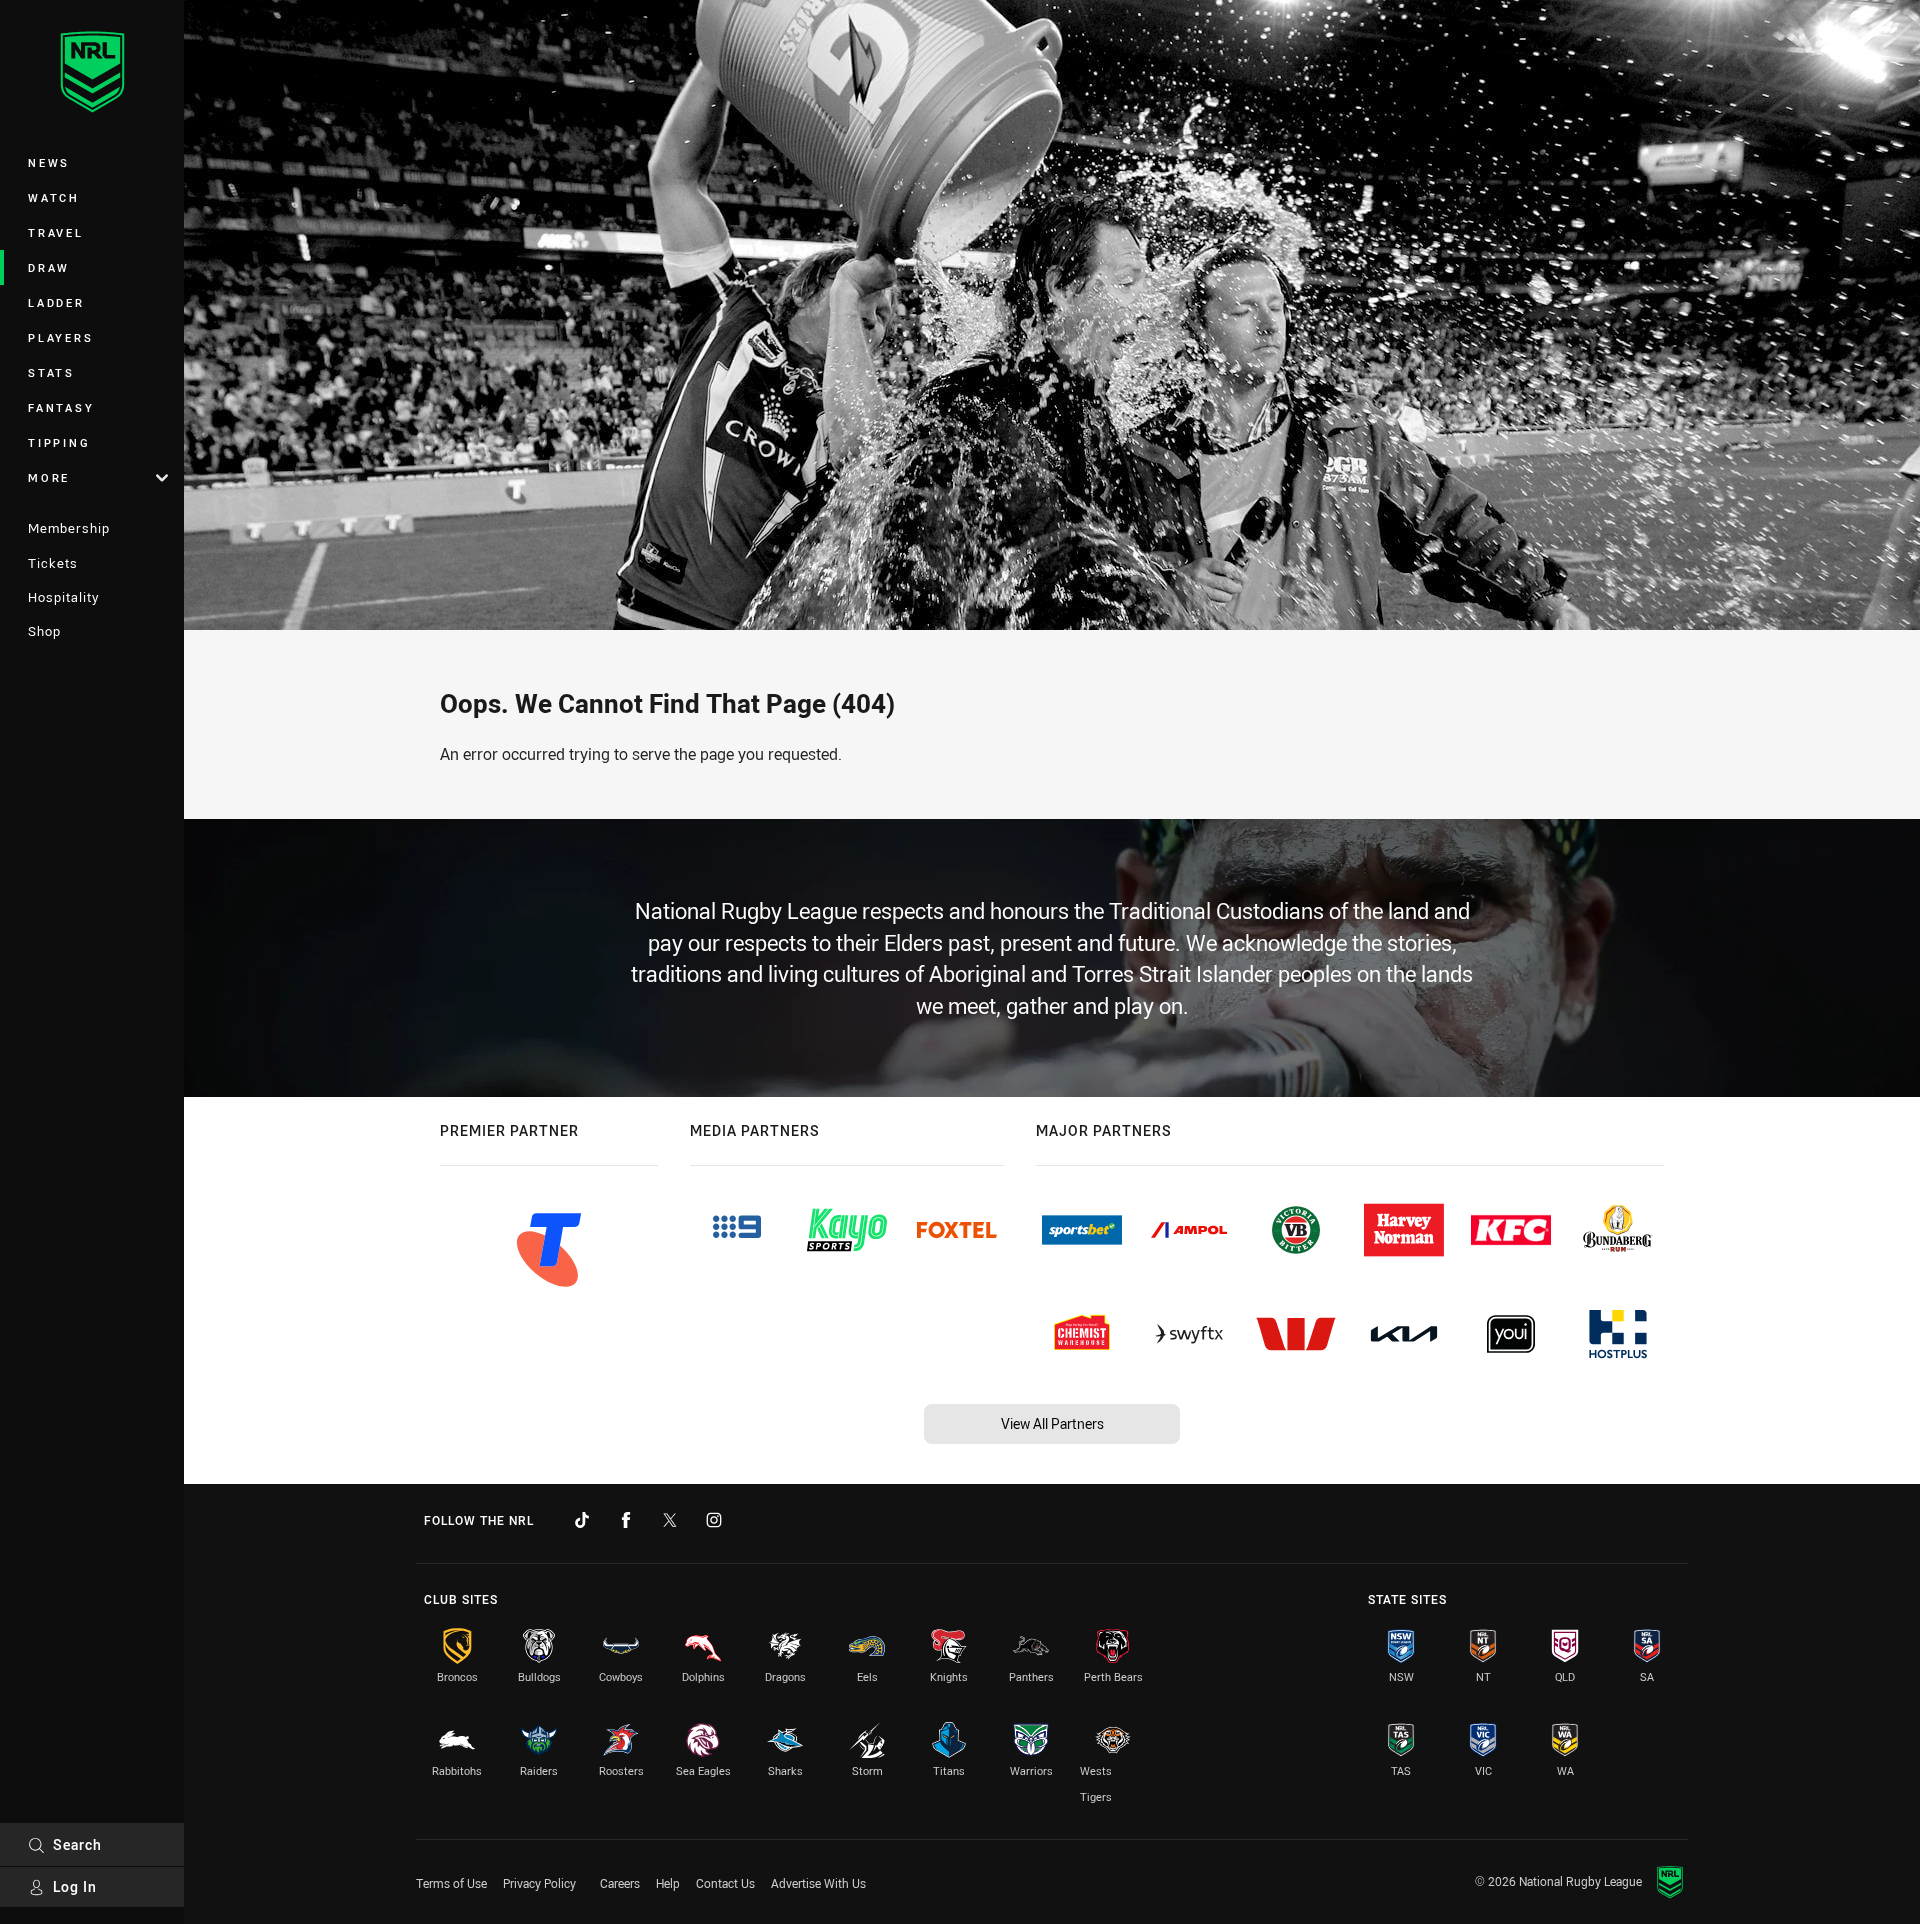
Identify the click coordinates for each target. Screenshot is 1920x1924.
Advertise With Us (818, 1883)
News (49, 162)
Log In (75, 1886)
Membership (69, 528)
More (49, 477)
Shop (44, 631)
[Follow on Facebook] (626, 1520)
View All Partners (1052, 1423)
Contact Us (725, 1883)
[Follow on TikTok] (582, 1520)
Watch (54, 197)
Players (60, 337)
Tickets (53, 563)
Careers (620, 1883)
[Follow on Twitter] (670, 1520)
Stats (51, 372)
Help (668, 1883)
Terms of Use (451, 1883)
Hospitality (63, 597)
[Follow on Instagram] (714, 1520)
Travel (56, 232)
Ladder (56, 302)
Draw (49, 267)
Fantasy (61, 407)
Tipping (59, 442)
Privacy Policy (539, 1883)
